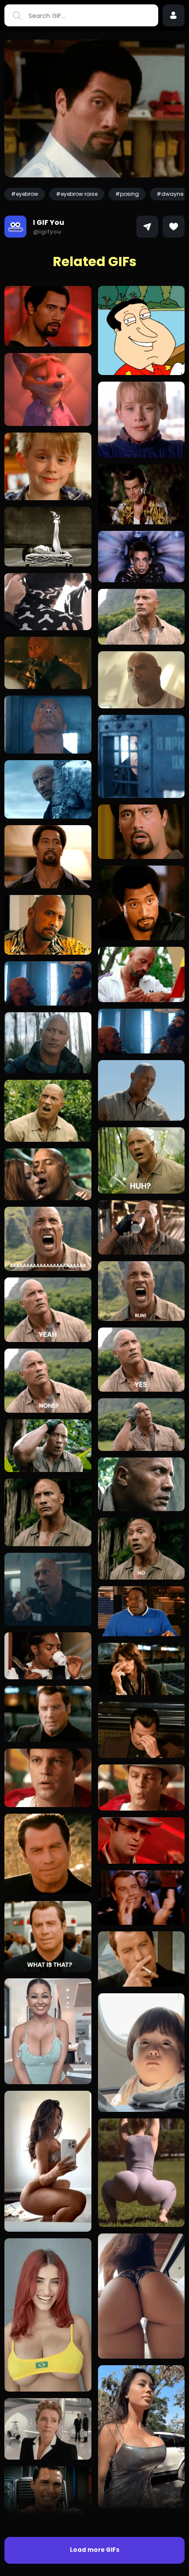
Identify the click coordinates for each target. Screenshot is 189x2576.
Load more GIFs (95, 2550)
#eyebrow (25, 194)
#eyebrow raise (77, 194)
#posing (127, 194)
